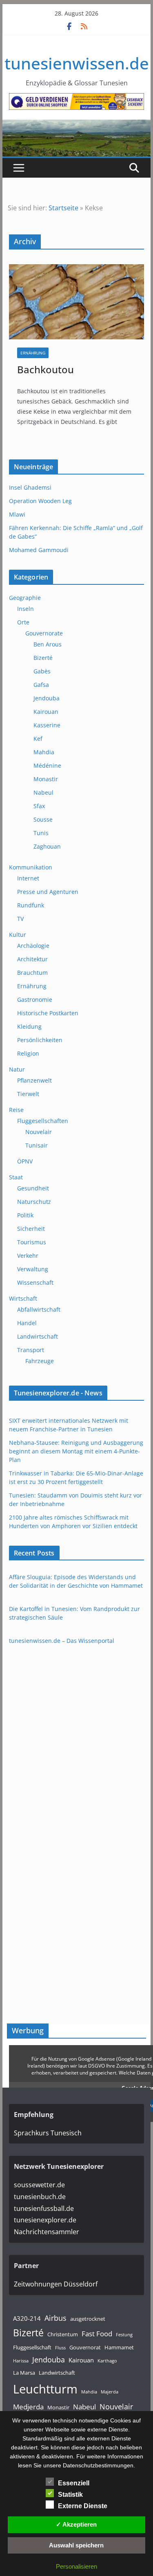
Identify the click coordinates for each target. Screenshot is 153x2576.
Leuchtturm (45, 2389)
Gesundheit (33, 1188)
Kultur (18, 935)
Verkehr (28, 1256)
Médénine (47, 765)
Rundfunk (31, 905)
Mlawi (17, 514)
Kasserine (47, 725)
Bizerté (43, 658)
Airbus (55, 2318)
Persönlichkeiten (40, 1040)
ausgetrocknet (88, 2319)
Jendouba (47, 698)
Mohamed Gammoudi (39, 550)
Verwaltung (33, 1269)
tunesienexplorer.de (45, 2220)
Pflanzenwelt (34, 1080)
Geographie (25, 598)
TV (20, 919)
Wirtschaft (23, 1298)
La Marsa (24, 2373)
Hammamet (119, 2347)
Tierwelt (28, 1094)
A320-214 (27, 2318)
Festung (124, 2335)
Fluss (60, 2348)
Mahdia (44, 752)
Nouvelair (39, 1132)
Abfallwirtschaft (39, 1309)
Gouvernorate (44, 633)
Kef (38, 739)
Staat (16, 1177)
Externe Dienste (83, 2506)
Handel (27, 1323)
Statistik (70, 2495)
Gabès (42, 671)
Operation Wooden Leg (40, 501)
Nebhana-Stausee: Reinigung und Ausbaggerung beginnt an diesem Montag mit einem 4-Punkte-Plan (76, 1451)
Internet (28, 878)
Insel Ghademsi (30, 487)
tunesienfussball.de (44, 2208)
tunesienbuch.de (40, 2197)
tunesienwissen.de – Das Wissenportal (62, 1641)
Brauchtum (32, 973)
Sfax (39, 806)
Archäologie (33, 946)
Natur (17, 1069)
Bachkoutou (45, 369)
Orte (23, 622)
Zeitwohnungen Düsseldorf (56, 2284)
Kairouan (46, 712)
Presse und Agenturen (48, 892)
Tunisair (37, 1145)
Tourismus (32, 1242)
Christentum (63, 2334)
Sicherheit (31, 1229)
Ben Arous (48, 644)
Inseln (25, 609)
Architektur (32, 959)
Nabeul (43, 792)
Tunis (41, 833)
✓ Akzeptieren (76, 2524)
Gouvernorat (85, 2347)
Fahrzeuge (40, 1361)
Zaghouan (47, 846)
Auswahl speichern (76, 2545)
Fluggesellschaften (43, 1121)
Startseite (63, 208)
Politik (25, 1215)
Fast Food (97, 2334)
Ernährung (33, 353)
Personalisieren (76, 2566)
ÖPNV (25, 1161)
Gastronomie (35, 999)
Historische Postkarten (48, 1013)
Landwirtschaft (38, 1336)
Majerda (110, 2392)
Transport (31, 1350)
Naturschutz (34, 1202)
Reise (16, 1110)
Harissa (21, 2361)
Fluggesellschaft (32, 2347)
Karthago (107, 2361)
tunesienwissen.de (77, 63)
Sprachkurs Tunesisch (48, 2133)
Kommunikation (31, 867)
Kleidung (29, 1026)
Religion (28, 1053)
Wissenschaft (35, 1282)
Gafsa (41, 685)
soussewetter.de (39, 2185)
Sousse (43, 819)
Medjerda (28, 2407)
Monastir (46, 779)
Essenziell (74, 2483)
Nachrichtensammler (47, 2232)
